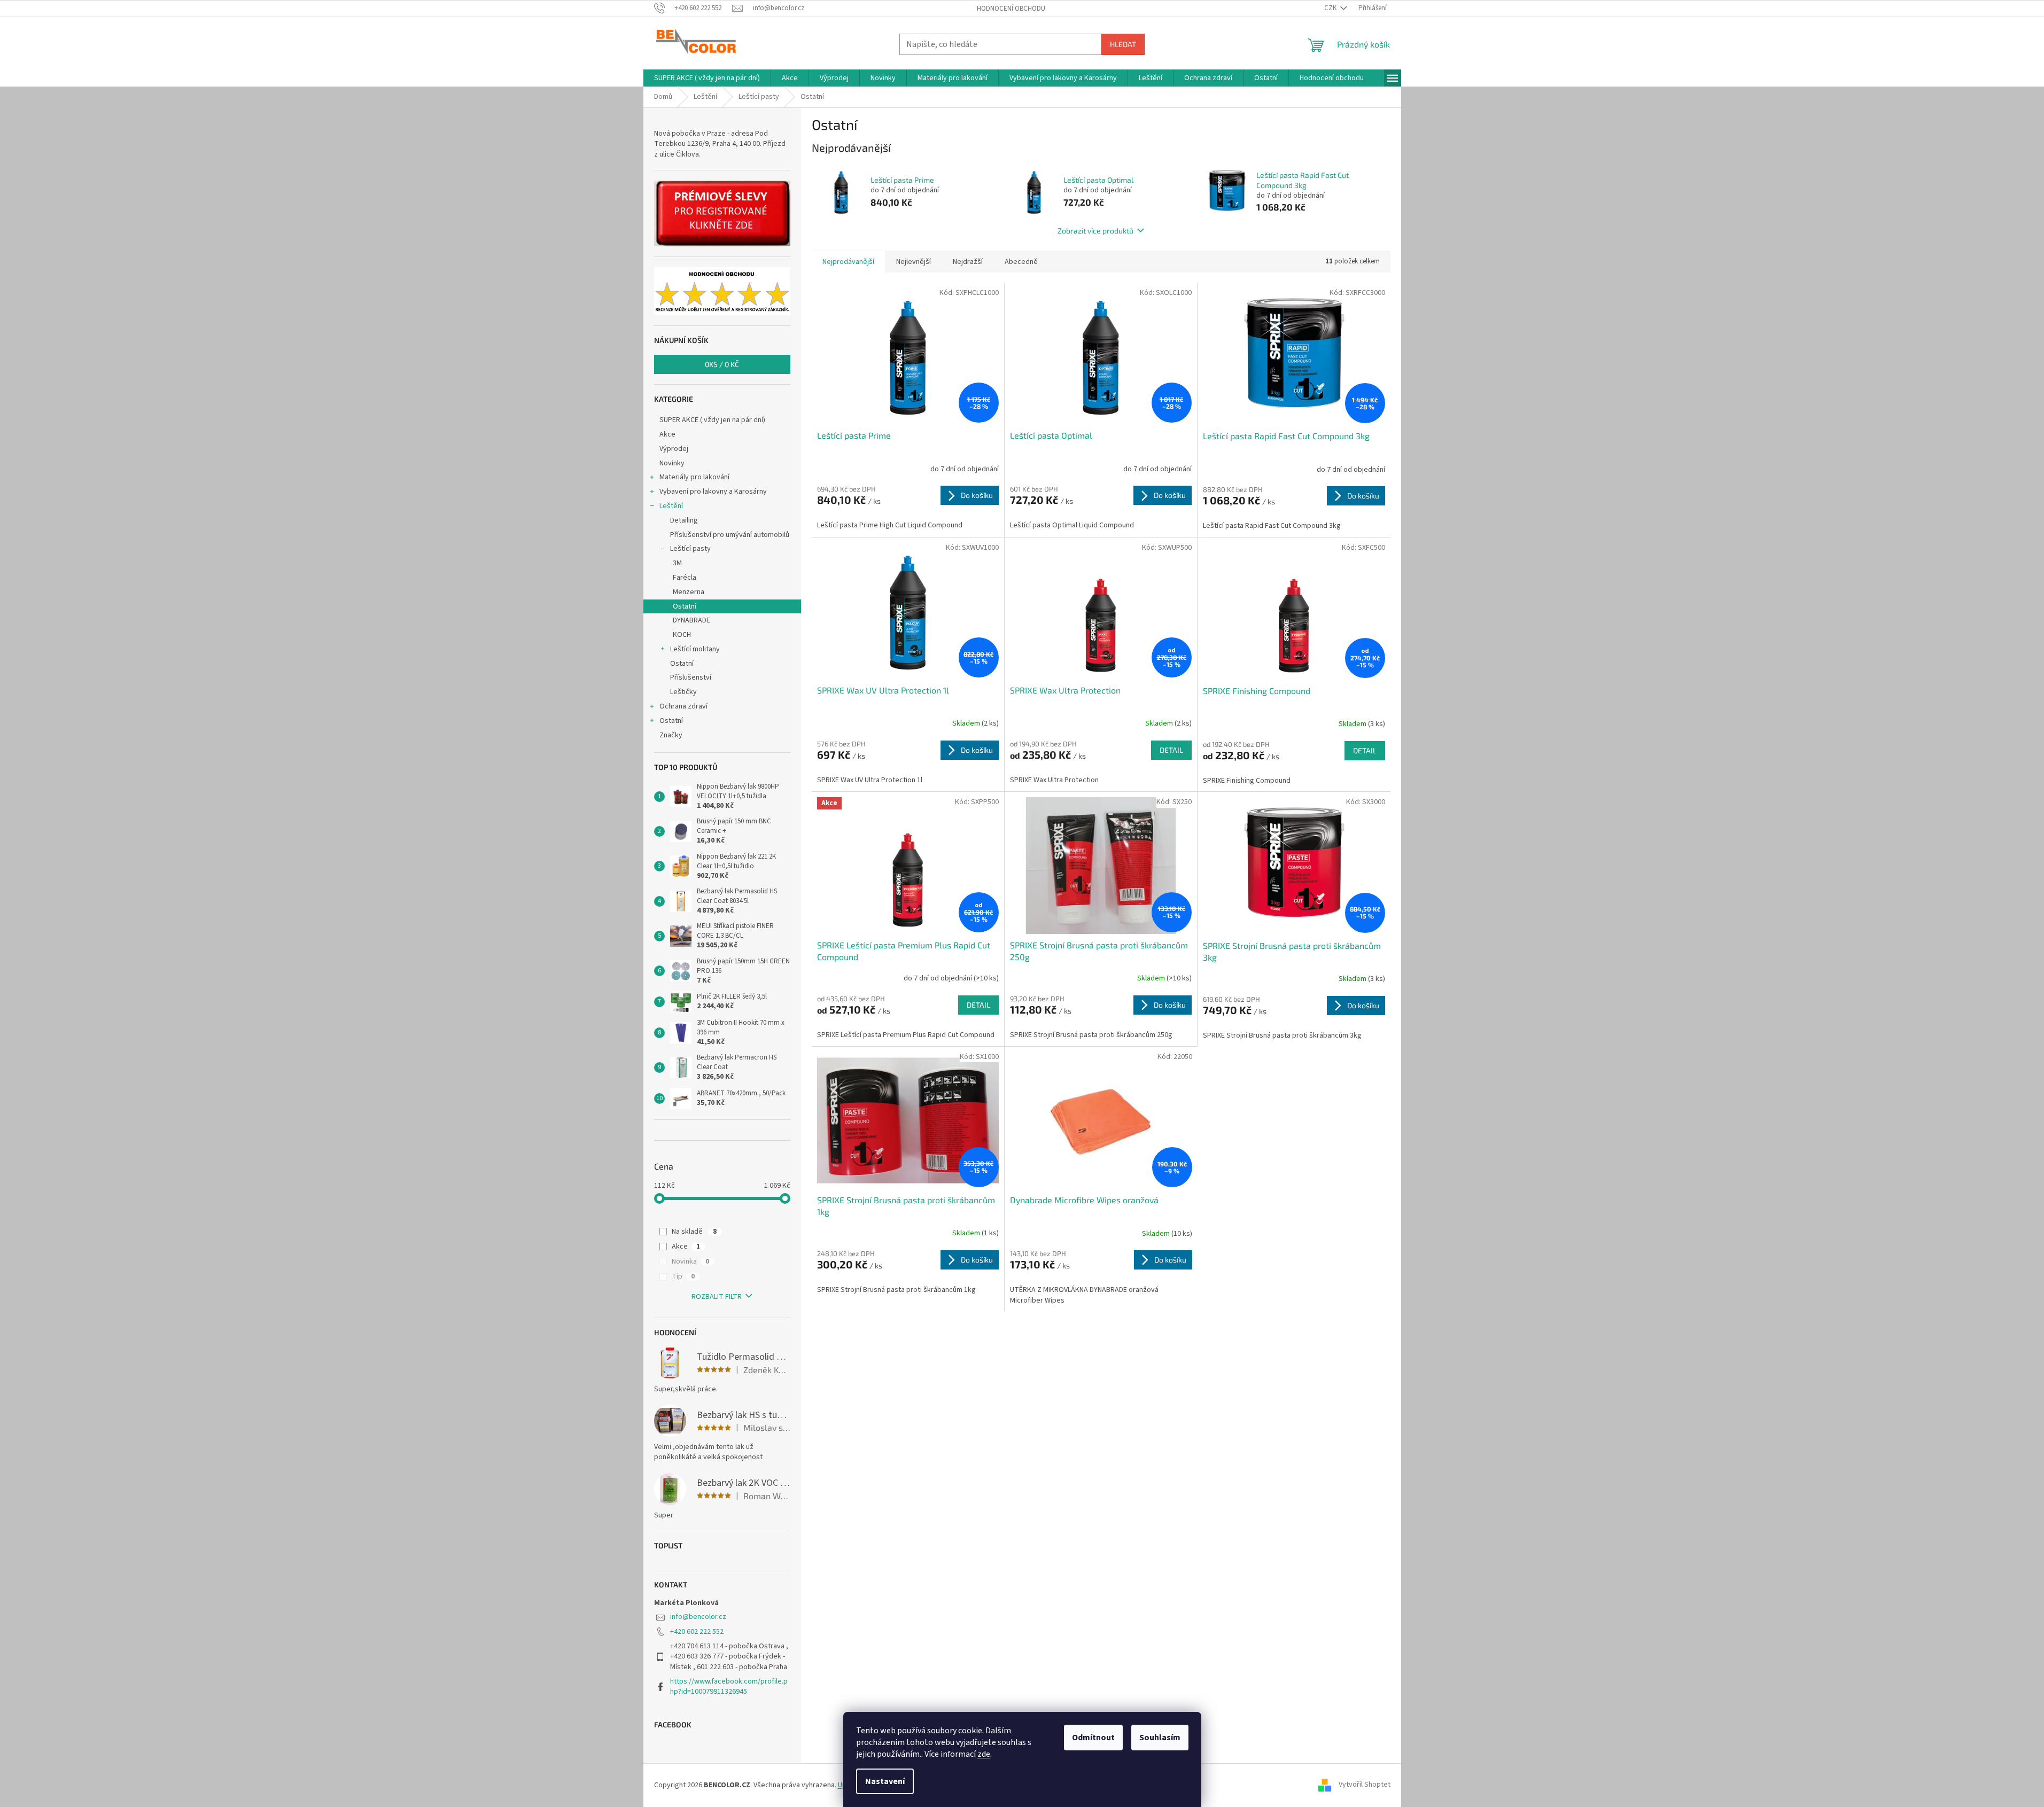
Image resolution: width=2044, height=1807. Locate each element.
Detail (1171, 750)
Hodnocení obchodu (1011, 9)
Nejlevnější (914, 262)
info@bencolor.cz (698, 1617)
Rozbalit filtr (717, 1297)
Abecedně (1021, 262)
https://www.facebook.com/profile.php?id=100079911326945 (729, 1687)
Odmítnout (1093, 1738)
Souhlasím (1160, 1738)
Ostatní (685, 606)
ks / (722, 364)
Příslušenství (691, 677)
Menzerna (689, 592)
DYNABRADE (691, 620)
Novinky (672, 463)
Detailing (684, 520)
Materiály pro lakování (694, 477)
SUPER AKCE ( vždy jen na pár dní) (712, 420)
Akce (667, 434)
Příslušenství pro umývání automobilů (730, 535)
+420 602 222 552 (697, 1632)
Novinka (690, 1261)
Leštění (671, 506)
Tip (683, 1276)
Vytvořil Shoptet (1365, 1785)
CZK (1331, 8)
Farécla (685, 578)
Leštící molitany (695, 649)
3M (677, 563)
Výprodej (674, 449)
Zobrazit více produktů (1095, 231)
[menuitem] (707, 78)
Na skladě (694, 1232)
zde (984, 1754)
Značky (671, 735)
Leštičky (683, 692)
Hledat (1123, 44)
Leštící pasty (690, 549)
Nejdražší (968, 262)
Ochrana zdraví (683, 706)
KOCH (682, 635)
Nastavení (885, 1781)
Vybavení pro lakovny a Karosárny (713, 492)
